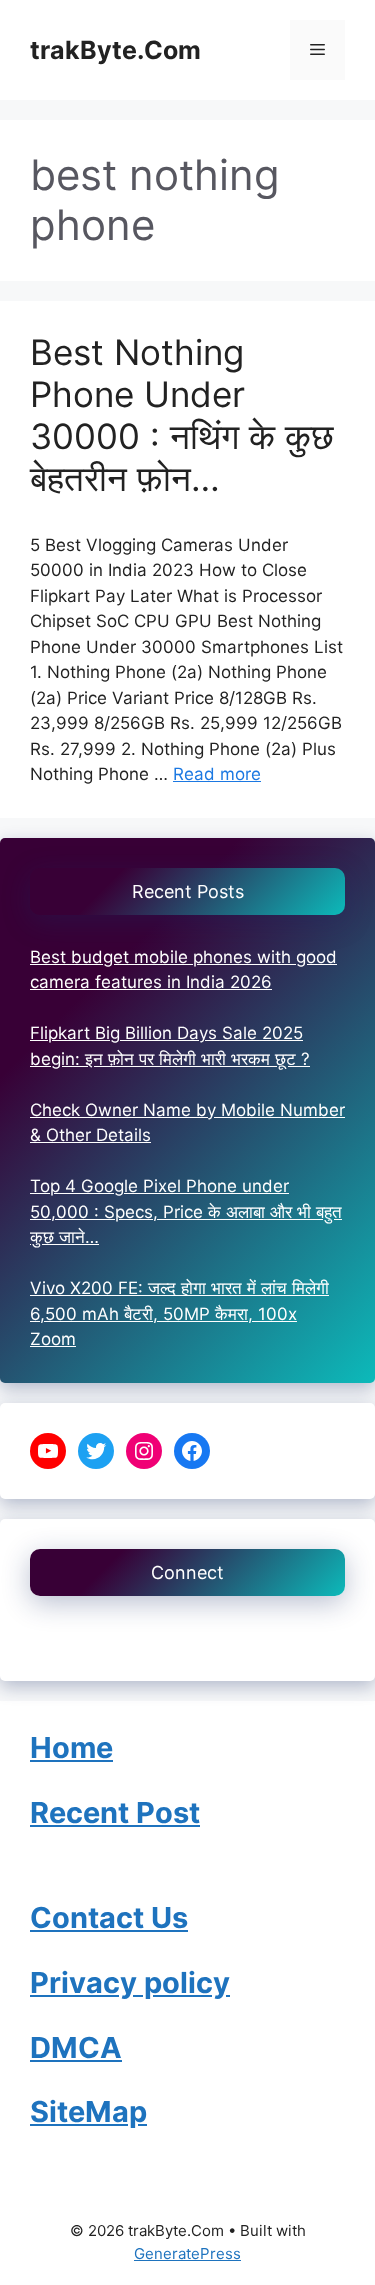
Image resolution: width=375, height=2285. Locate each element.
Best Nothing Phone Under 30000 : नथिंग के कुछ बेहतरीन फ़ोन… (182, 415)
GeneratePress (187, 2253)
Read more (217, 774)
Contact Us (75, 1638)
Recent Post (115, 1812)
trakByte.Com (115, 50)
